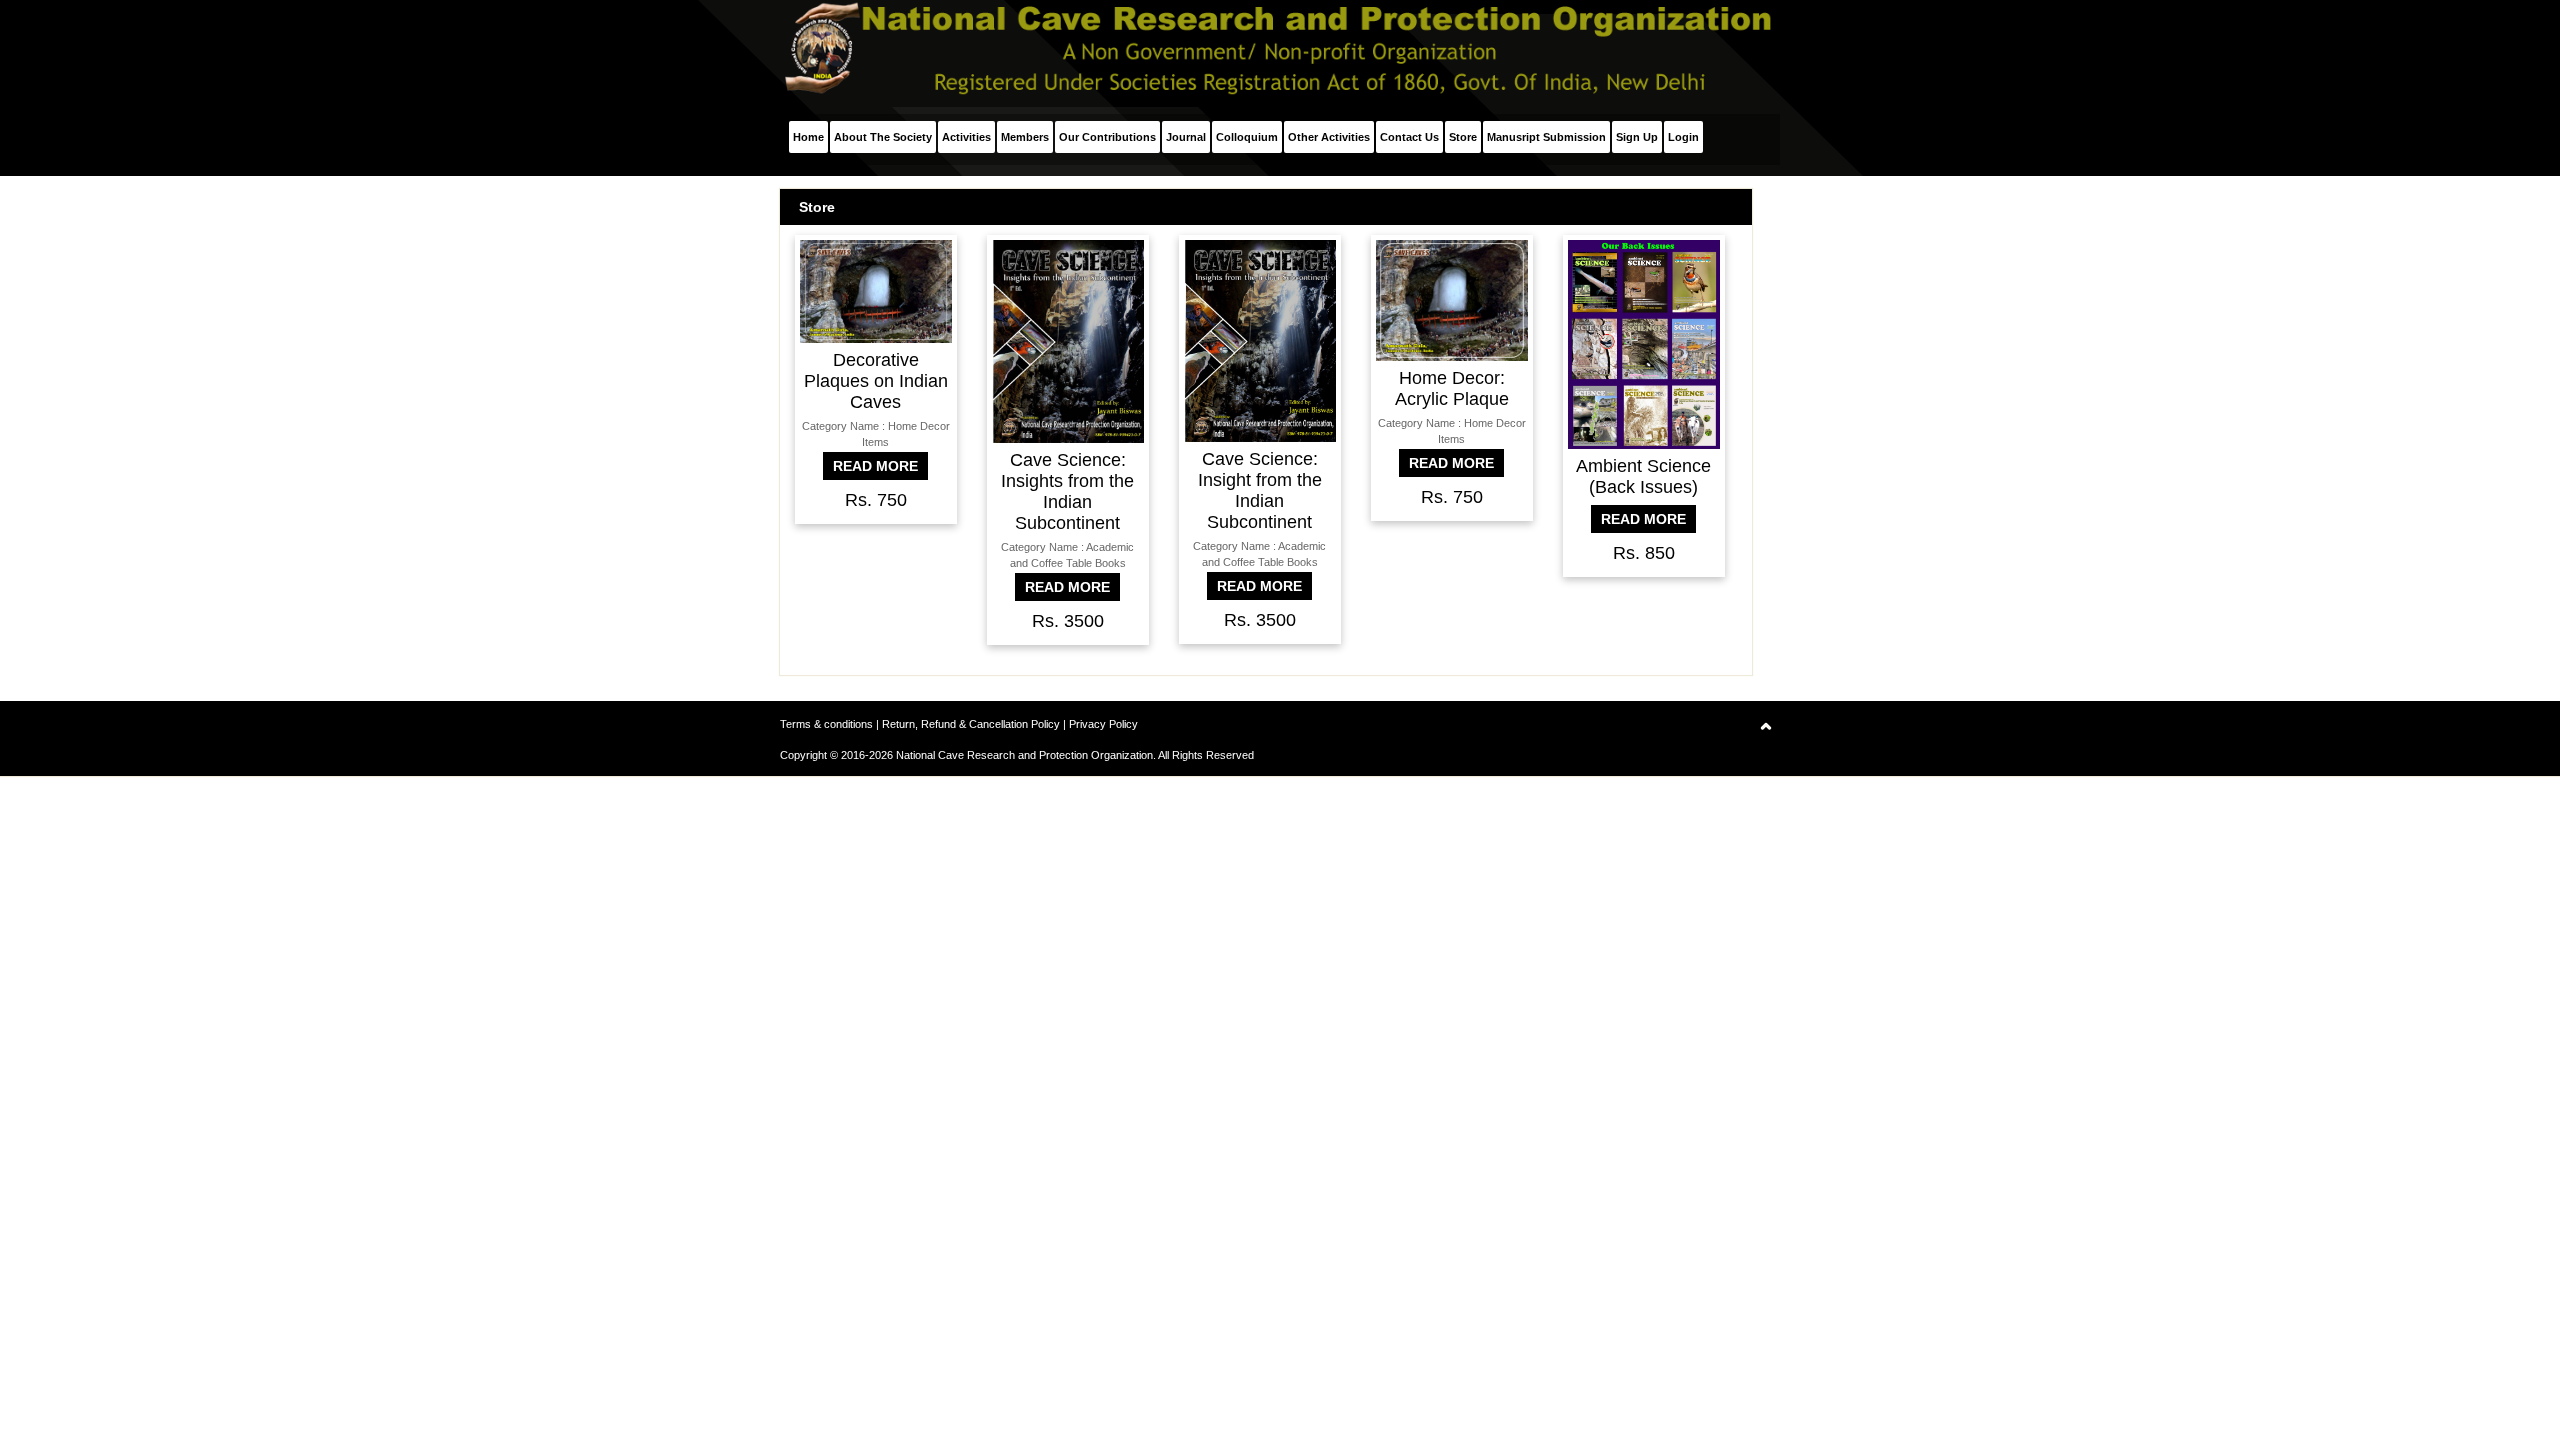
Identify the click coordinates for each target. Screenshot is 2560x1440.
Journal (1186, 137)
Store (1463, 137)
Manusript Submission (1546, 137)
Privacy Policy (1103, 724)
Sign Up (1637, 137)
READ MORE (875, 466)
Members (1025, 137)
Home (808, 137)
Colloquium (1247, 137)
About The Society (883, 137)
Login (1683, 137)
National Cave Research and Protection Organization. (1026, 755)
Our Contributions (1107, 137)
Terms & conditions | (831, 724)
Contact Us (1409, 137)
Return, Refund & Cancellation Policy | (975, 724)
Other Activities (1329, 137)
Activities (966, 137)
